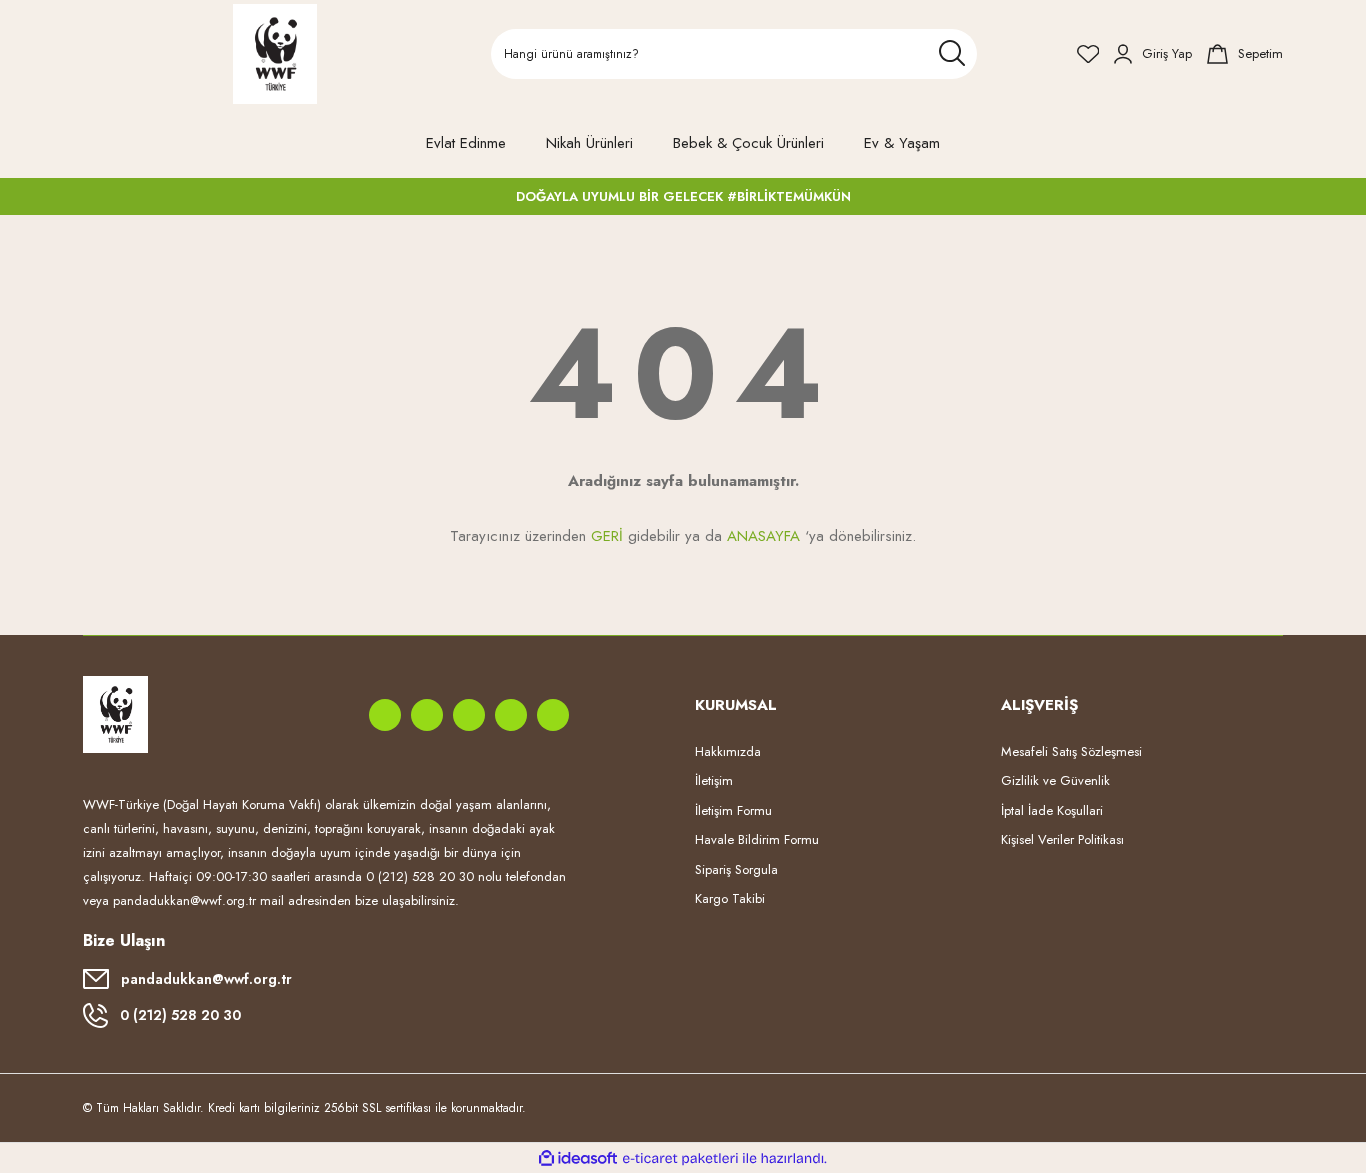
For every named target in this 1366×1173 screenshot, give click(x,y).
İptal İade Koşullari (1052, 810)
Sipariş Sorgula (736, 869)
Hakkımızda (728, 751)
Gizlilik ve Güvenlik (1055, 780)
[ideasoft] (578, 1158)
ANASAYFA (763, 536)
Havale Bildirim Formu (757, 839)
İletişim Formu (733, 810)
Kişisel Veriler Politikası (1062, 839)
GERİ (607, 536)
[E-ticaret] (680, 1158)
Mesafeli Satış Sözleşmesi (1071, 751)
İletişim (714, 780)
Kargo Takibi (730, 898)
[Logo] (275, 54)
